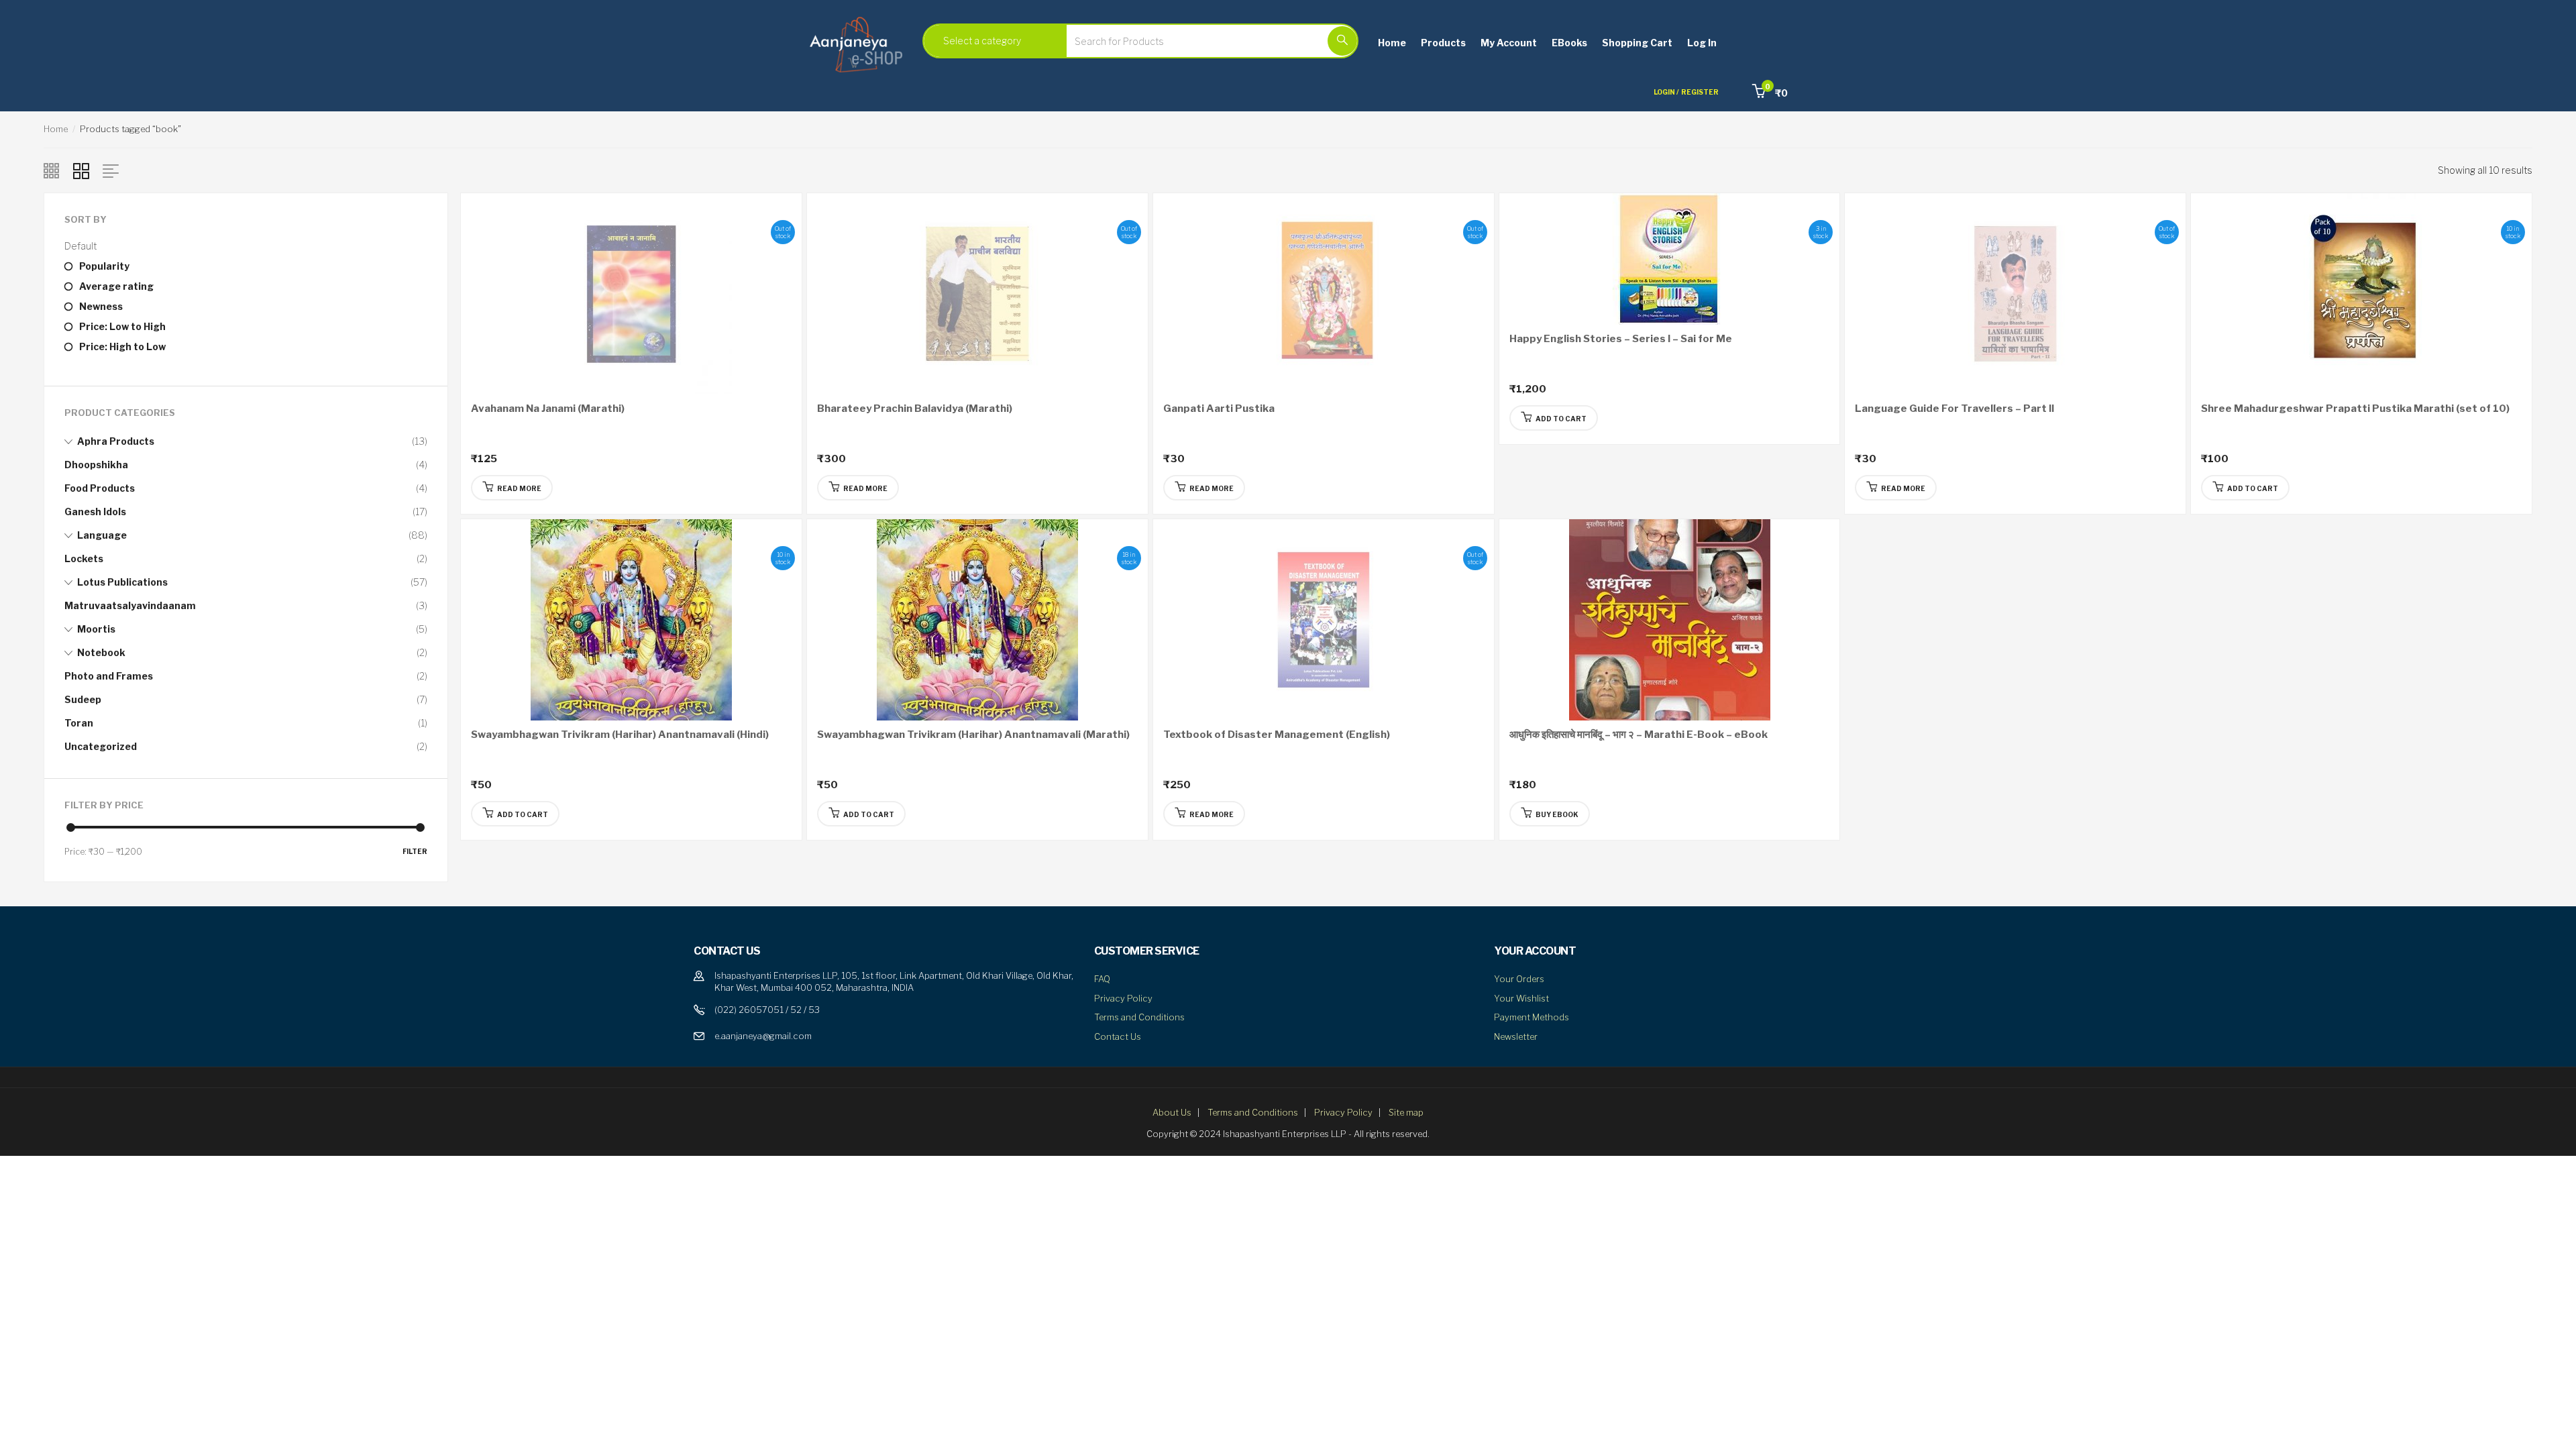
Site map (1406, 1112)
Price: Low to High (122, 326)
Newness (101, 306)
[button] (1770, 93)
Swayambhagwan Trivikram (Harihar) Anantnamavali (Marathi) (973, 735)
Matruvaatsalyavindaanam (130, 605)
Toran (79, 723)
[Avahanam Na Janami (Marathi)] (631, 293)
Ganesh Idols (95, 512)
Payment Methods (1532, 1017)
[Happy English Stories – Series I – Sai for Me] (1670, 258)
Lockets (84, 558)
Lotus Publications (122, 582)
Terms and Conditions (1139, 1017)
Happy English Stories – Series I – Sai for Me (1621, 339)
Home (1392, 43)
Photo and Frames (109, 676)
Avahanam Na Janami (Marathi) (548, 409)
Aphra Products (116, 441)
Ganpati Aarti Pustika (1219, 409)
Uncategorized (101, 746)
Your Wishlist (1521, 998)
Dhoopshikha (96, 465)
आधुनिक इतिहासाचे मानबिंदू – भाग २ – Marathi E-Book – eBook (1639, 735)
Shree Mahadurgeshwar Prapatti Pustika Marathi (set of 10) (2355, 409)
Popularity (104, 266)
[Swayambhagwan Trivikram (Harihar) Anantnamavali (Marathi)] (977, 619)
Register (1700, 92)
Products (1443, 43)
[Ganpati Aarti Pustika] (1324, 293)
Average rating (116, 286)
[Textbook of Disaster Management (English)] (1324, 619)
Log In (1702, 43)
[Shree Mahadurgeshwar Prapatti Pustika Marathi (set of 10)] (2361, 293)
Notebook (101, 652)
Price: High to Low (122, 346)
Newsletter (1516, 1036)
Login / (1666, 92)
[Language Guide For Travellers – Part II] (2015, 293)
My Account (1509, 43)
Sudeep (83, 699)
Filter (415, 851)
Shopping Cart (1637, 43)
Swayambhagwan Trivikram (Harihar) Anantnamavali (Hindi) (620, 735)
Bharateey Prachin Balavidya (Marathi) (915, 409)
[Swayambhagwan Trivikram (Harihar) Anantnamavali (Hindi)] (631, 619)
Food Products (100, 488)
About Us (1172, 1112)
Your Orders (1519, 979)
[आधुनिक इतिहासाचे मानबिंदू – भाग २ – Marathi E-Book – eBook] (1670, 619)
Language (102, 535)
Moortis (96, 629)
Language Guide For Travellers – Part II (1954, 409)
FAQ (1102, 979)
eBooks (1569, 43)
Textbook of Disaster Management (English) (1277, 735)
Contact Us (1118, 1036)
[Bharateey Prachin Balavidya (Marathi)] (977, 293)
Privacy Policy (1123, 998)
